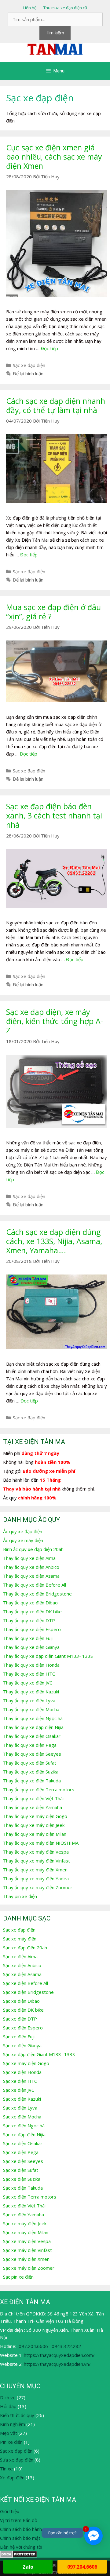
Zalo (28, 2567)
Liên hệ (30, 8)
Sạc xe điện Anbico (22, 1965)
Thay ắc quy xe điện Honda (31, 1665)
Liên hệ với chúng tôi (21, 2547)
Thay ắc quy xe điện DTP (29, 1620)
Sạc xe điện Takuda (23, 2188)
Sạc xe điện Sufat (21, 2170)
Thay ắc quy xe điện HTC (29, 1674)
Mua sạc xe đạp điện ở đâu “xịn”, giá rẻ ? (53, 612)
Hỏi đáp (8, 2406)
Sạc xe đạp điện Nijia (24, 2134)
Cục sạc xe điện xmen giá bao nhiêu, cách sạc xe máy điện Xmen (54, 157)
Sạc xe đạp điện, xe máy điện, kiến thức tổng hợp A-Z (55, 1021)
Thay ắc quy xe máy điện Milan (35, 1834)
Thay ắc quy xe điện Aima (29, 1558)
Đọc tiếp (49, 348)
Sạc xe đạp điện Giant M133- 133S (39, 2054)
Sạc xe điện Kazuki (22, 2099)
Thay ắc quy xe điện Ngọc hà (33, 1718)
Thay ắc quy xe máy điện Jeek (34, 1825)
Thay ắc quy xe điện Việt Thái (33, 1798)
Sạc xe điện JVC (19, 2090)
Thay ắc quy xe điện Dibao (30, 1603)
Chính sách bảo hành (21, 2529)
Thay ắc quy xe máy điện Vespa (36, 1852)
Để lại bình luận (28, 373)
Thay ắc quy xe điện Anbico (31, 1567)
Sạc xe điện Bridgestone (28, 1992)
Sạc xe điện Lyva (20, 2108)
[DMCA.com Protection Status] (18, 2556)
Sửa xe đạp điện (17, 2460)
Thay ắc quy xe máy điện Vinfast (37, 1861)
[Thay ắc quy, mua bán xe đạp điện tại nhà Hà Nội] (55, 48)
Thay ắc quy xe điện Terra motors (39, 1789)
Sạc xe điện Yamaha (24, 2214)
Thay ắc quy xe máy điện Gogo (35, 1816)
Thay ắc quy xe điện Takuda (32, 1781)
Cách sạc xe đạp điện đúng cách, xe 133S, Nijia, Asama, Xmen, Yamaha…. (54, 1241)
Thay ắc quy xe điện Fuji (28, 1638)
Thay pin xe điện (20, 1896)
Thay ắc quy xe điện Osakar (32, 1736)
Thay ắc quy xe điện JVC (28, 1683)
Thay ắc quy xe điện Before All (35, 1585)
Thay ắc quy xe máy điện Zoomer (38, 1887)
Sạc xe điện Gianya (22, 2045)
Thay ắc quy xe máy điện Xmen (35, 1870)
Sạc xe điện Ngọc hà (24, 2125)
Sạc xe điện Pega (21, 2152)
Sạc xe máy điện (20, 1939)
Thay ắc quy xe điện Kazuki (31, 1692)
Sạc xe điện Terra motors (30, 2197)
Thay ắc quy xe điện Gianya (31, 1647)
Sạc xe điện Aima (20, 1956)
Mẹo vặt (9, 2433)
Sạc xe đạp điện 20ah (25, 1947)
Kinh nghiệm (13, 2424)
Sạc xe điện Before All (26, 1983)
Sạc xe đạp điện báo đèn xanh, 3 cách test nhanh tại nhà (54, 815)
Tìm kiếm (55, 33)
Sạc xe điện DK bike (23, 2010)
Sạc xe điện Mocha (22, 2117)
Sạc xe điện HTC (20, 2081)
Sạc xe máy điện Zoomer (29, 2268)
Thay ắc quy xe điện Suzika (31, 1772)
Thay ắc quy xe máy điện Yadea (36, 1878)
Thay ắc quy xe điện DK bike (32, 1611)
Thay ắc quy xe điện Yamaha (33, 1807)
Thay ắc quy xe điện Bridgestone (37, 1594)
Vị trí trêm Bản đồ (19, 2520)
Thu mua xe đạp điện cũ (65, 8)
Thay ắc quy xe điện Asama (31, 1576)
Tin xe (6, 2469)
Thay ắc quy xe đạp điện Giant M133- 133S (48, 1656)
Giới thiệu (10, 2511)
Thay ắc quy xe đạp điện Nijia (33, 1727)
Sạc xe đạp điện (29, 365)
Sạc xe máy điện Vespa (27, 2241)
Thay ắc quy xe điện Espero (32, 1629)
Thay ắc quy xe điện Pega (30, 1745)
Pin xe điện (11, 2442)
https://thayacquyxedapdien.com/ (59, 2355)
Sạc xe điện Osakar (23, 2143)
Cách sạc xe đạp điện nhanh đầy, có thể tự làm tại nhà (56, 405)
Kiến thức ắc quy (17, 2415)
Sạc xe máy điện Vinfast (28, 2250)
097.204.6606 (33, 2346)
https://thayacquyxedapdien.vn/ (57, 2364)
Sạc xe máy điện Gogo (26, 2063)
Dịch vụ (8, 2397)
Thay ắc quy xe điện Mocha (31, 1709)
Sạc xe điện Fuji (19, 2036)
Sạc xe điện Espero (23, 2028)
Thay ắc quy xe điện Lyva (29, 1700)
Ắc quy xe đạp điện (23, 1531)
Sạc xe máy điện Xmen (26, 2259)
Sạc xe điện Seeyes (23, 2161)
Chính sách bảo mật (20, 2538)
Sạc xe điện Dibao (21, 2001)
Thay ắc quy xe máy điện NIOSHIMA (41, 1843)
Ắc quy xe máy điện (23, 1540)
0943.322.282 (66, 2346)
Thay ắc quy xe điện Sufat (30, 1763)
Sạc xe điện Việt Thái (24, 2206)
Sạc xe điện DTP (20, 2019)
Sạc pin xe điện (18, 2277)
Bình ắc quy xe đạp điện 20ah (33, 1549)
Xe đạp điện (12, 2477)
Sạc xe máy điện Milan (26, 2232)
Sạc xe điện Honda (22, 2072)
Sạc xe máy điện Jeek (25, 2223)
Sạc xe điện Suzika (22, 2179)
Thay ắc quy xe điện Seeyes (32, 1754)
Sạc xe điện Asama (22, 1974)
